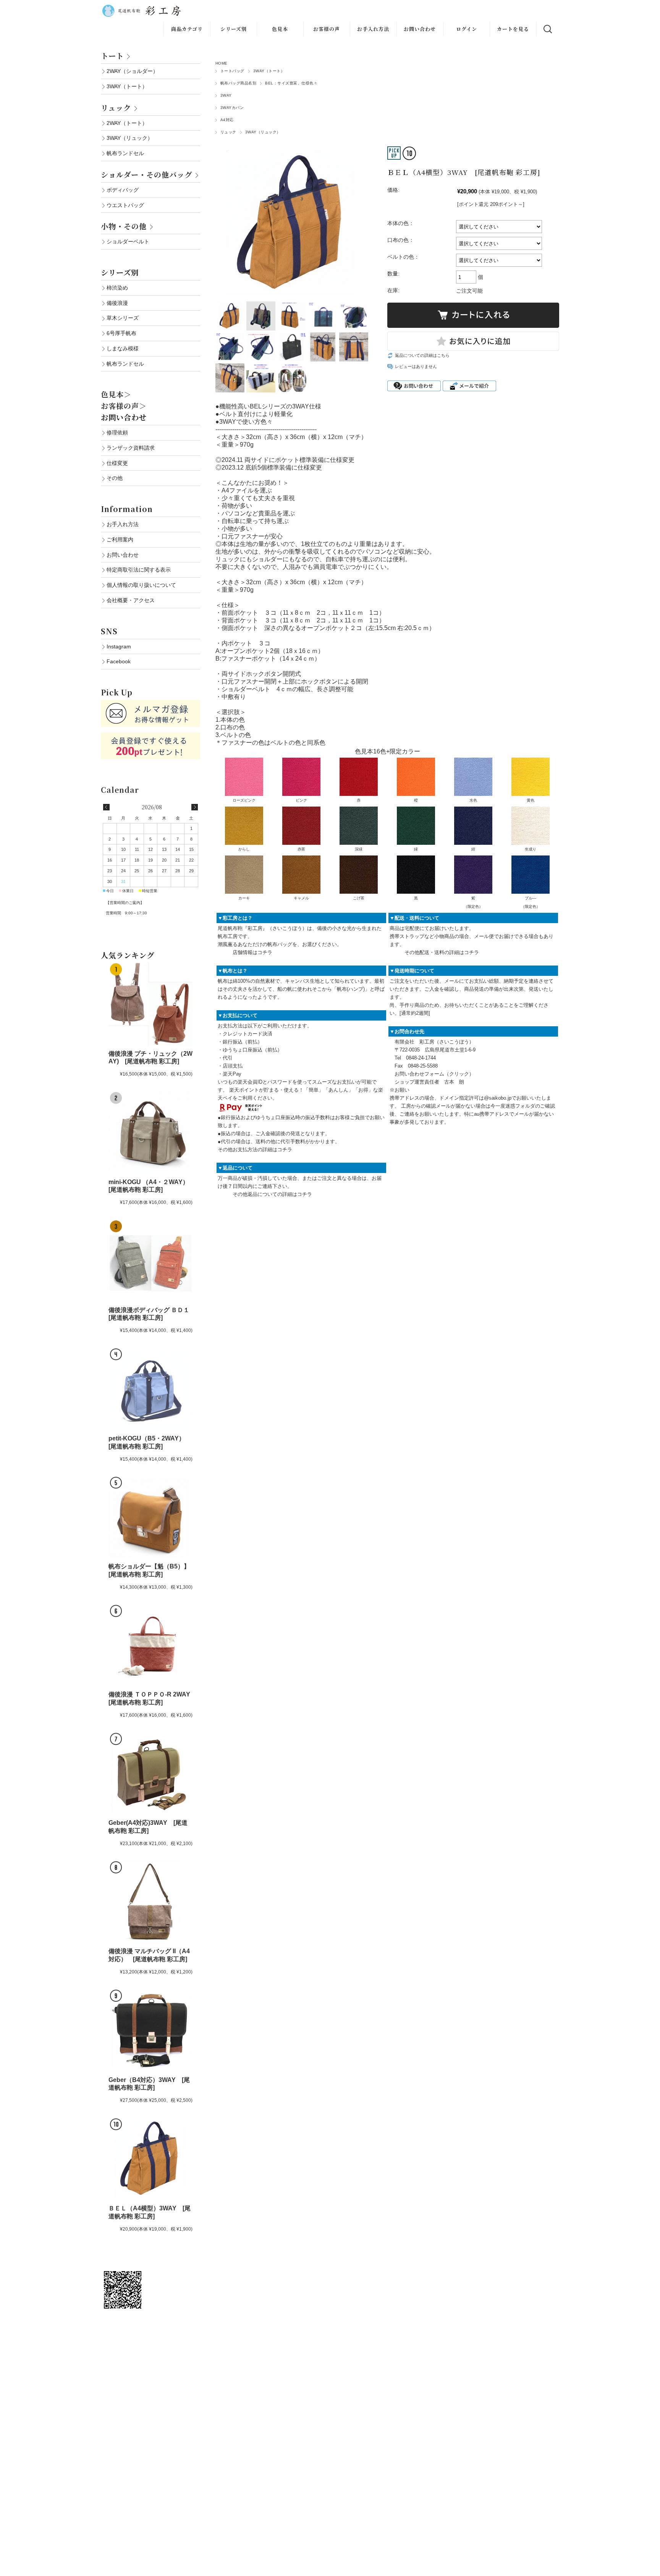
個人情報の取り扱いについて (141, 585)
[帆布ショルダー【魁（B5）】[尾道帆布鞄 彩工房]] (150, 1517)
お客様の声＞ (124, 406)
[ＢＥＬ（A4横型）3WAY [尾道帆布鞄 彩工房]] (150, 2159)
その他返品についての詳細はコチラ (272, 1194)
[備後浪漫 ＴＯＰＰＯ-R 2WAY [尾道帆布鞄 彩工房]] (150, 1645)
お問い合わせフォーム (419, 1074)
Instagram (119, 646)
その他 (115, 478)
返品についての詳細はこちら (422, 355)
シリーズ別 (234, 29)
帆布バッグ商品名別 (238, 83)
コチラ (265, 952)
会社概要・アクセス (131, 600)
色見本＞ (116, 394)
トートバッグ (232, 71)
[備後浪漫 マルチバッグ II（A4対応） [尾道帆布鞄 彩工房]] (150, 1902)
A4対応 (227, 120)
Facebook (119, 661)
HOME (222, 63)
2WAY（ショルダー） (132, 71)
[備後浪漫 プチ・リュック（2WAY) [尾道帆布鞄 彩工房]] (150, 1004)
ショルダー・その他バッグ (146, 174)
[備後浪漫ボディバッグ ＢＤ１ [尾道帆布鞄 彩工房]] (150, 1261)
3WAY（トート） (269, 71)
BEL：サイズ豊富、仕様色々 (291, 83)
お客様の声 (327, 29)
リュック (228, 132)
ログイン (467, 29)
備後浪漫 (117, 303)
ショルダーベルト (128, 241)
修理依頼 (117, 433)
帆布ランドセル (125, 153)
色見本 (280, 29)
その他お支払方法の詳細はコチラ (255, 1149)
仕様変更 (117, 463)
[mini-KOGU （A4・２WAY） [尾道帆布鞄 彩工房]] (150, 1132)
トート (112, 56)
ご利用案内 (120, 540)
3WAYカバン (232, 108)
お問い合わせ (420, 29)
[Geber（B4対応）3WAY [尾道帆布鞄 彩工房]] (150, 2030)
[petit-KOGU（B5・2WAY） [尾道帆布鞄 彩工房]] (150, 1389)
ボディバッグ (123, 190)
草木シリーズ (123, 318)
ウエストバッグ (125, 205)
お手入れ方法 (373, 29)
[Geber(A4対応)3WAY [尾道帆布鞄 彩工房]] (150, 1773)
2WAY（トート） (127, 123)
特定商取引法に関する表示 (139, 570)
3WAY (226, 95)
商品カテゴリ (187, 29)
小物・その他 (124, 226)
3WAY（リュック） (263, 132)
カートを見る (513, 29)
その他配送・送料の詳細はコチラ (442, 952)
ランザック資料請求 (131, 448)
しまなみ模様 (123, 348)
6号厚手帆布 (121, 333)
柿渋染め (117, 288)
